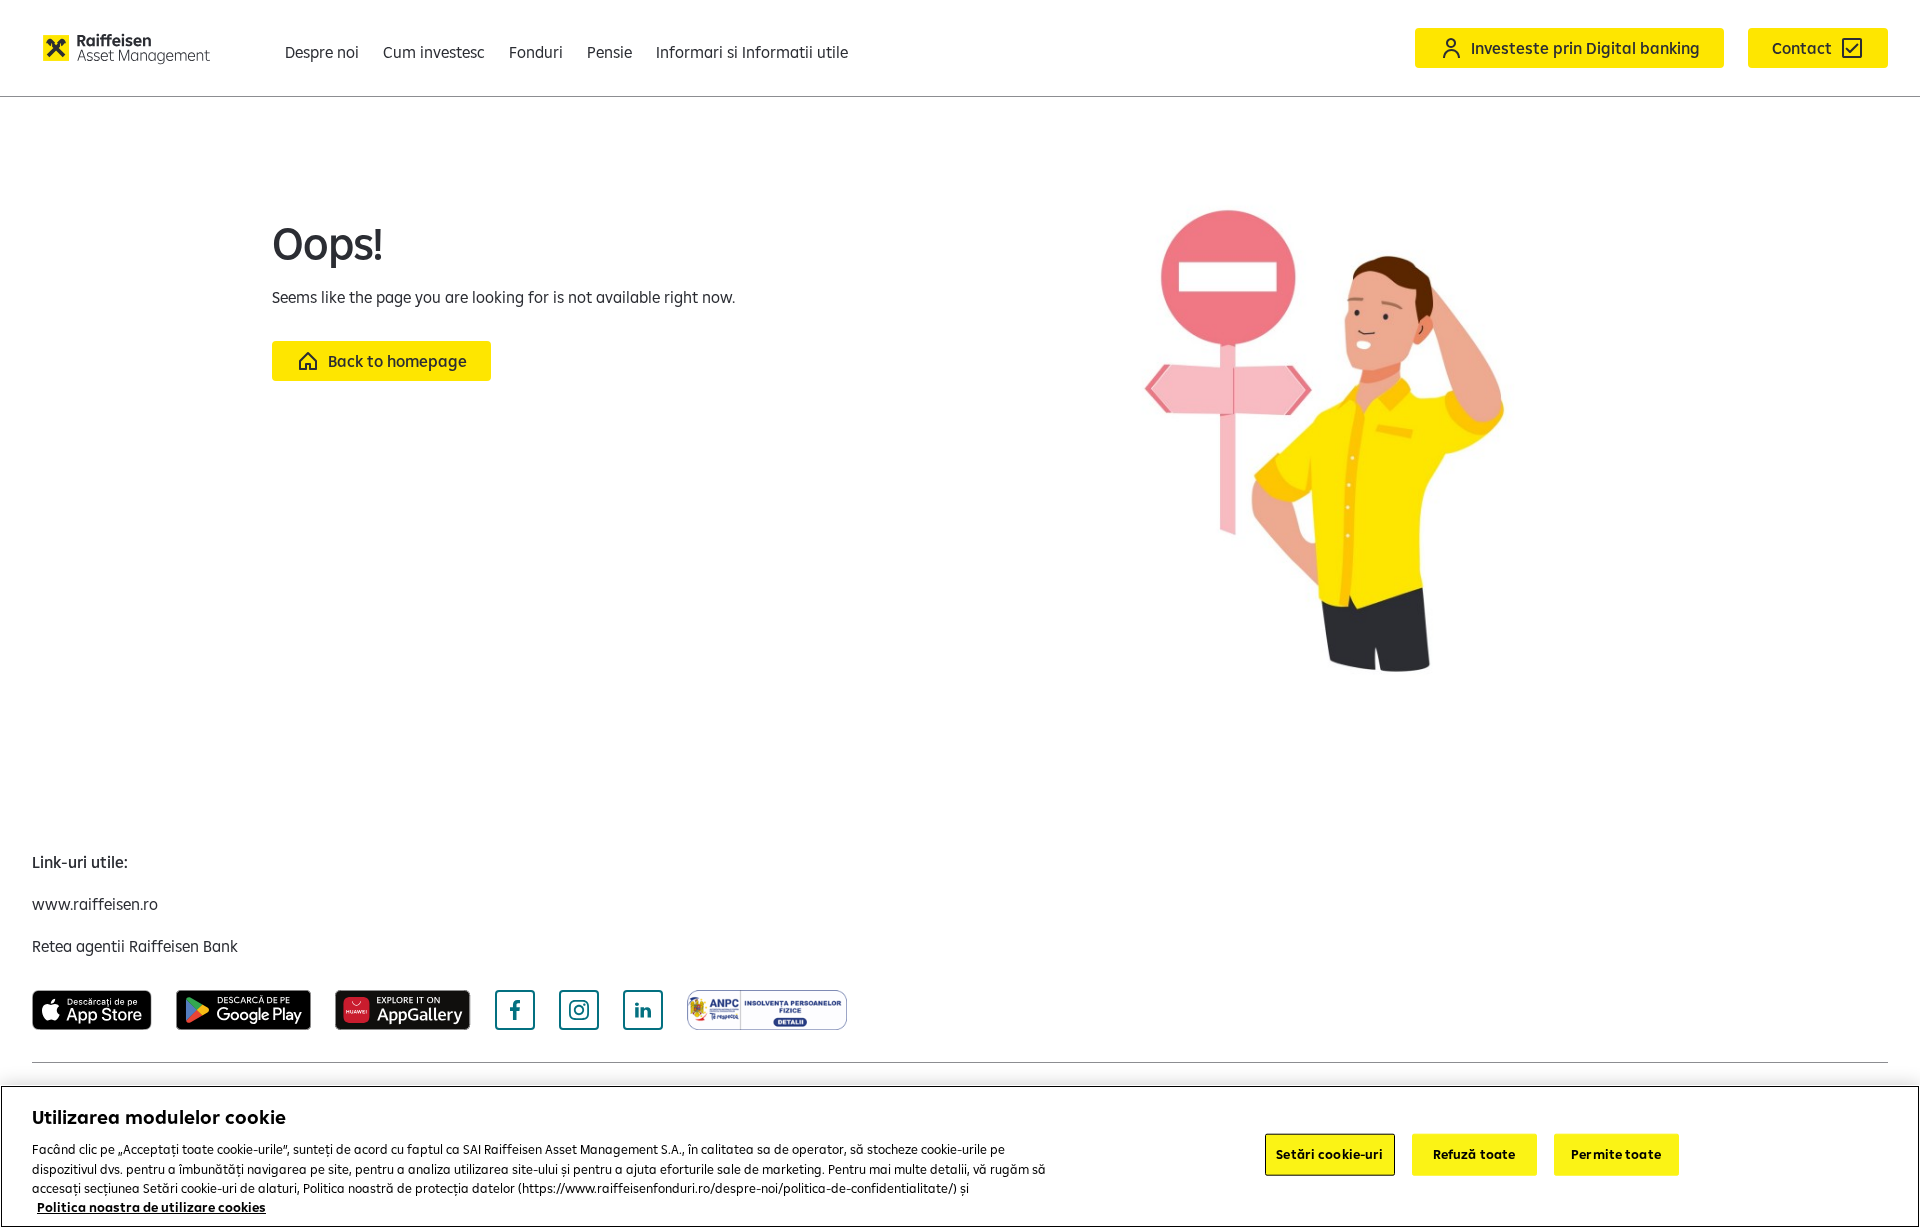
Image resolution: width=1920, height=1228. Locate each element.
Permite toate (1616, 1154)
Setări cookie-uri (1329, 1154)
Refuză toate (1474, 1154)
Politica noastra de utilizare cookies (151, 1207)
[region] (960, 1156)
